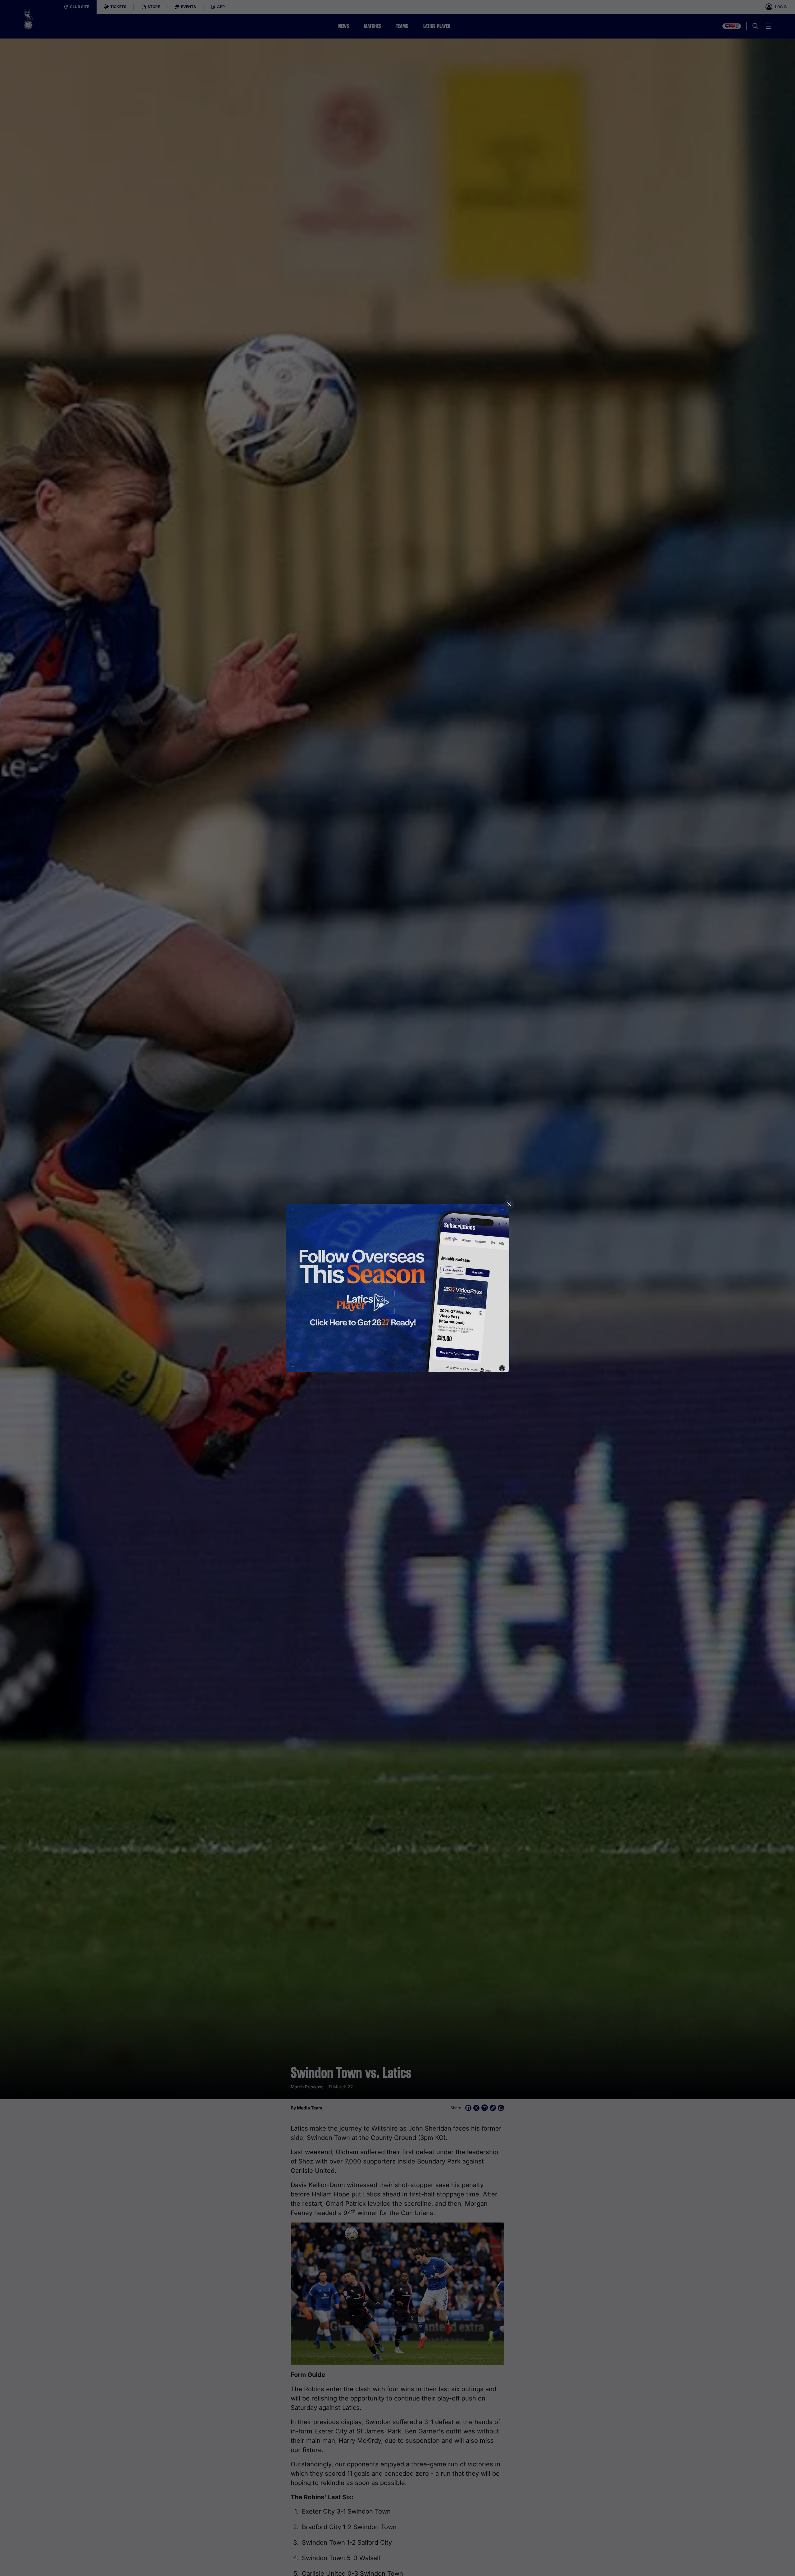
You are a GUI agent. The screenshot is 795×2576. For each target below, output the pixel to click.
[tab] (509, 1204)
